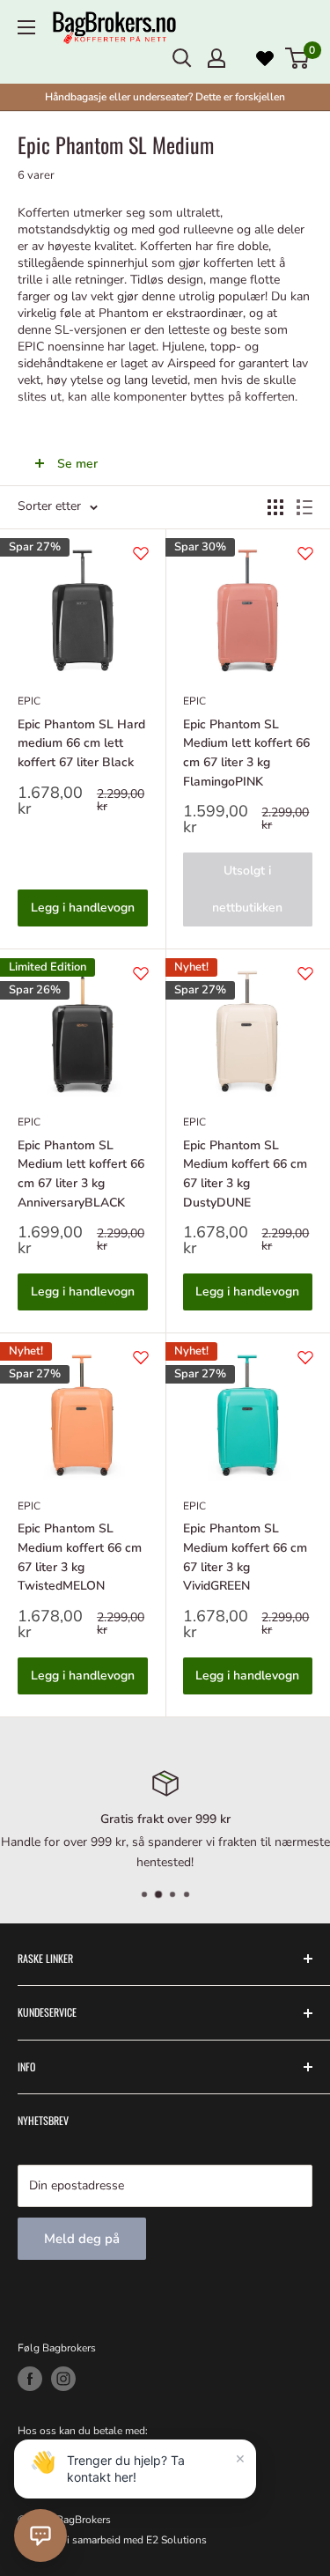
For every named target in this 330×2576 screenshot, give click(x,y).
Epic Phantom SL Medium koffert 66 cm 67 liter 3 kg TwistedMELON (80, 1557)
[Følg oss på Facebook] (30, 2379)
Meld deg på (82, 2239)
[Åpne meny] (26, 27)
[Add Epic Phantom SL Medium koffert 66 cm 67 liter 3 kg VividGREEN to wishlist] (305, 1357)
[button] (40, 2535)
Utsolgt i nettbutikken (247, 889)
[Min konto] (216, 58)
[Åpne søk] (182, 58)
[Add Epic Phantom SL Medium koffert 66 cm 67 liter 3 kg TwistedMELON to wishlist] (141, 1357)
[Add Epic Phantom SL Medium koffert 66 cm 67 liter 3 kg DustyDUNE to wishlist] (305, 973)
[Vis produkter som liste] (304, 507)
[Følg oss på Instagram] (63, 2379)
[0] (298, 58)
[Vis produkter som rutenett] (275, 507)
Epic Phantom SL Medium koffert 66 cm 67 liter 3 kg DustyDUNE (245, 1174)
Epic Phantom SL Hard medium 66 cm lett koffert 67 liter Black (81, 743)
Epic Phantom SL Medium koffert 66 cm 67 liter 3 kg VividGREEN (245, 1557)
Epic (29, 701)
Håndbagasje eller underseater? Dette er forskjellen (165, 97)
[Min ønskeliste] (265, 58)
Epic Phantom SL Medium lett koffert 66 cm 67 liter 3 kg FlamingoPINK (246, 753)
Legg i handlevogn (83, 908)
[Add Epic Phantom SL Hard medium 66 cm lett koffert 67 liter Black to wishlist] (141, 553)
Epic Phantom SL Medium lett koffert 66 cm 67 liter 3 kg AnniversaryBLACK (81, 1174)
